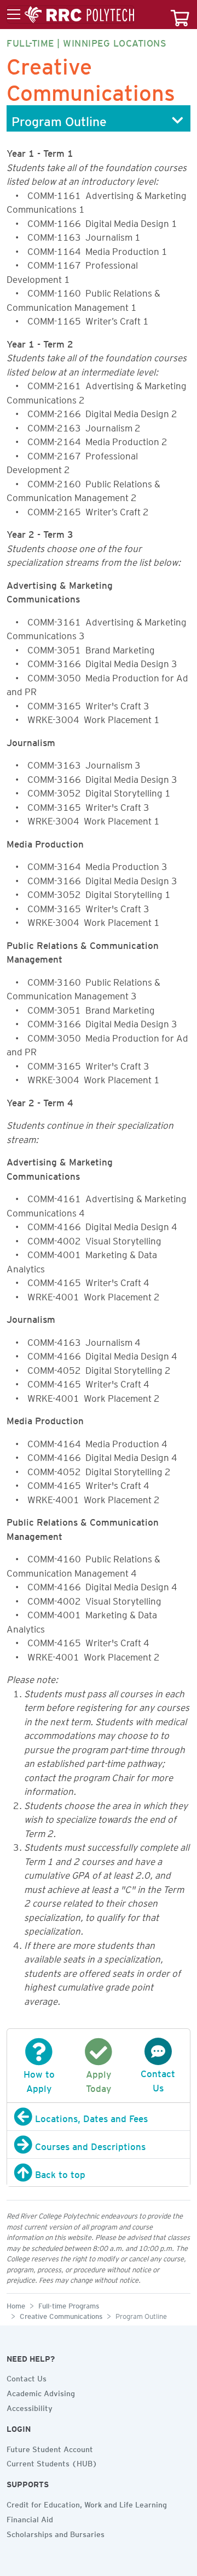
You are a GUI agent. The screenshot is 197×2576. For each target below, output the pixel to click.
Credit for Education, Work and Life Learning (87, 2503)
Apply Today (99, 2079)
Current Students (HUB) (52, 2462)
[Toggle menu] (71, 15)
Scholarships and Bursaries (56, 2533)
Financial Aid (30, 2518)
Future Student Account (50, 2448)
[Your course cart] (180, 15)
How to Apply (39, 2079)
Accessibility (30, 2407)
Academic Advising (41, 2392)
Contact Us (158, 2079)
